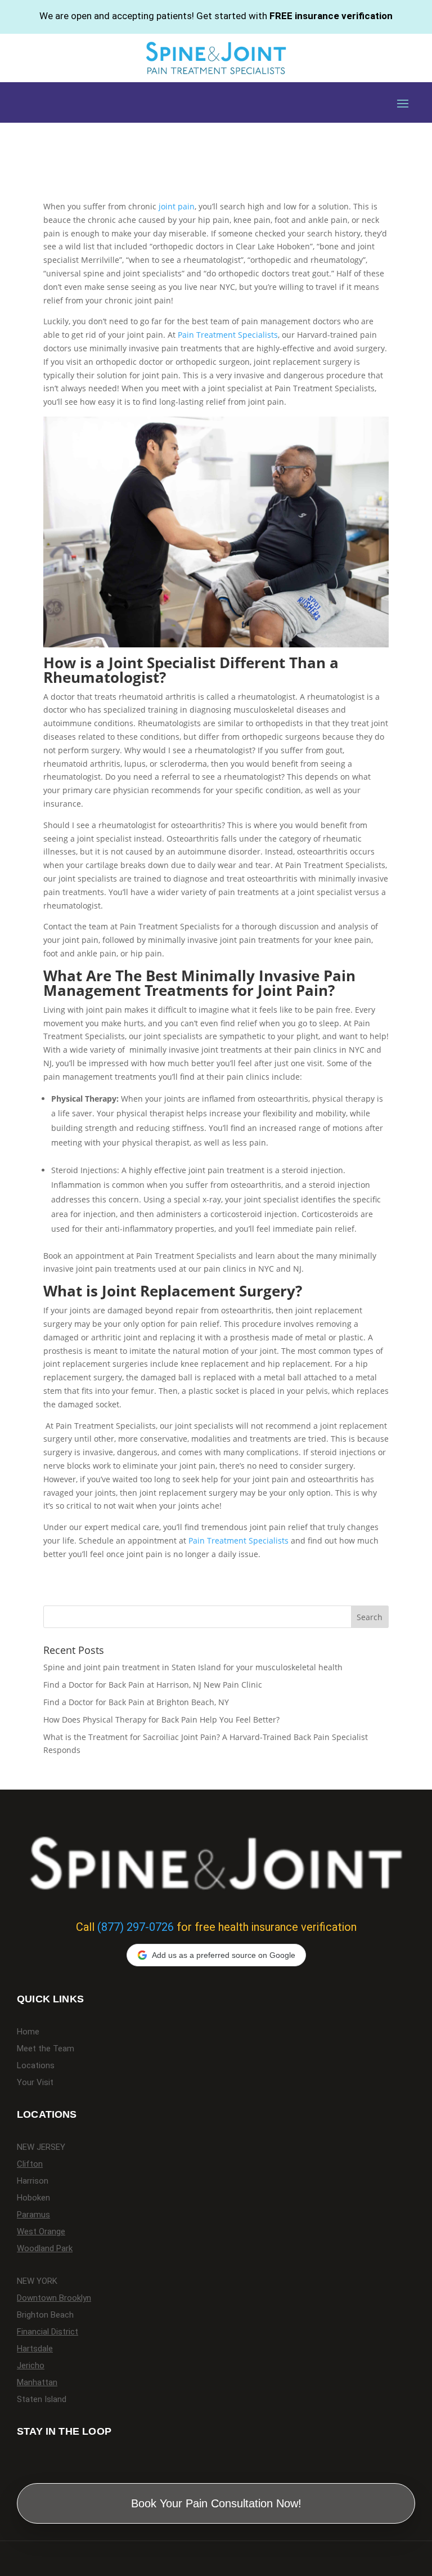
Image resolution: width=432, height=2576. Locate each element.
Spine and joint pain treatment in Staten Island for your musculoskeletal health (193, 1667)
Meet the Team (46, 2049)
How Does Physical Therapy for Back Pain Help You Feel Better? (161, 1719)
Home (28, 2032)
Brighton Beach (45, 2315)
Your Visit (35, 2083)
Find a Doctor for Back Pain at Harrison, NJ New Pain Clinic (153, 1685)
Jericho (31, 2366)
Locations (36, 2066)
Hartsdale (35, 2349)
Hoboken (33, 2198)
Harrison (33, 2181)
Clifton (30, 2164)
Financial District (48, 2332)
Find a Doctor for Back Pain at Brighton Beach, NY (136, 1702)
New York (37, 2282)
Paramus (33, 2215)
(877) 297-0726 (136, 1927)
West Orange (41, 2232)
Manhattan (37, 2383)
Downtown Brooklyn (54, 2298)
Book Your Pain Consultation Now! (216, 2503)
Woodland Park (45, 2249)
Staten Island (42, 2400)
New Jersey (41, 2148)
